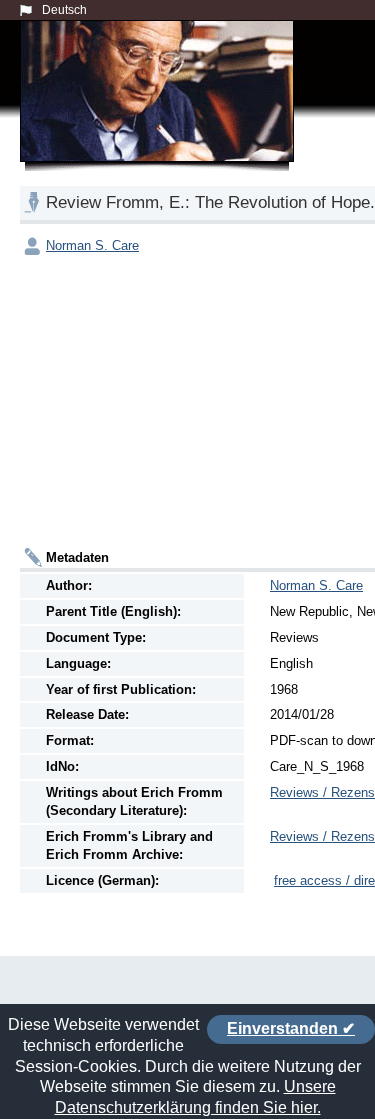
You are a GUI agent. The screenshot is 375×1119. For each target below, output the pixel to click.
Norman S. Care (92, 245)
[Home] (161, 114)
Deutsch (64, 10)
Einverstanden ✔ (291, 1028)
